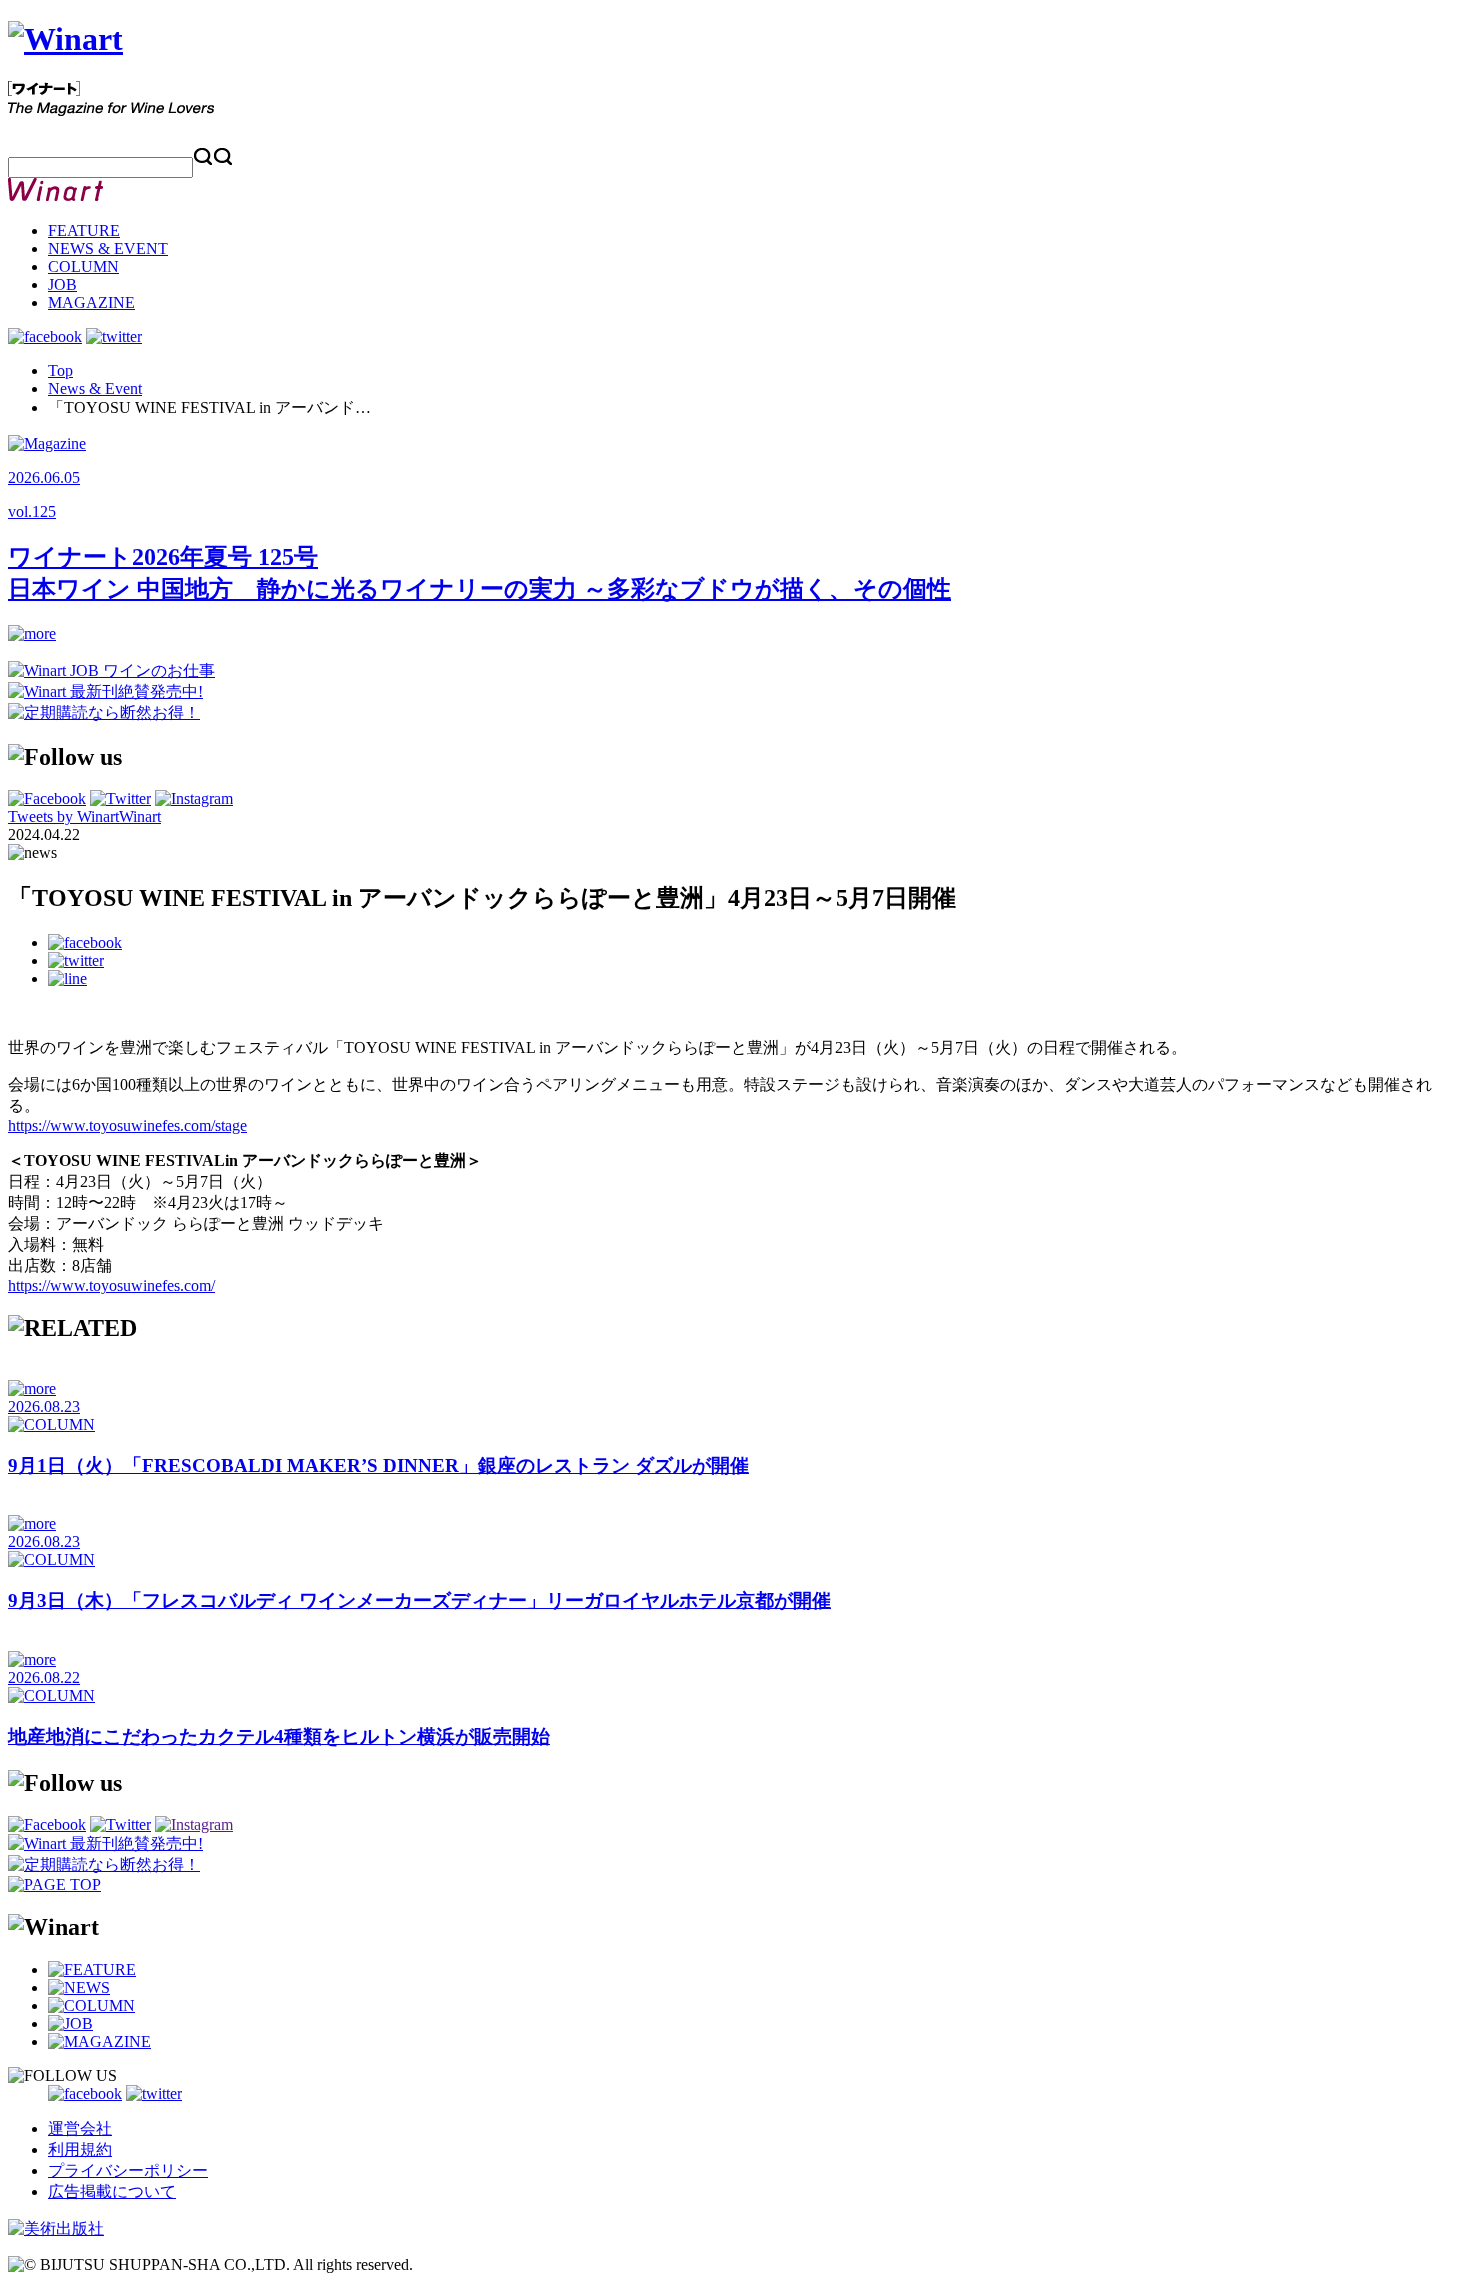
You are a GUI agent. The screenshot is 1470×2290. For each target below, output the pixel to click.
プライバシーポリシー (128, 2170)
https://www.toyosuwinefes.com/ (111, 1285)
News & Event (95, 388)
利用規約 (80, 2149)
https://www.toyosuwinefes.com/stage (127, 1125)
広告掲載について (112, 2191)
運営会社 (80, 2128)
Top (60, 370)
